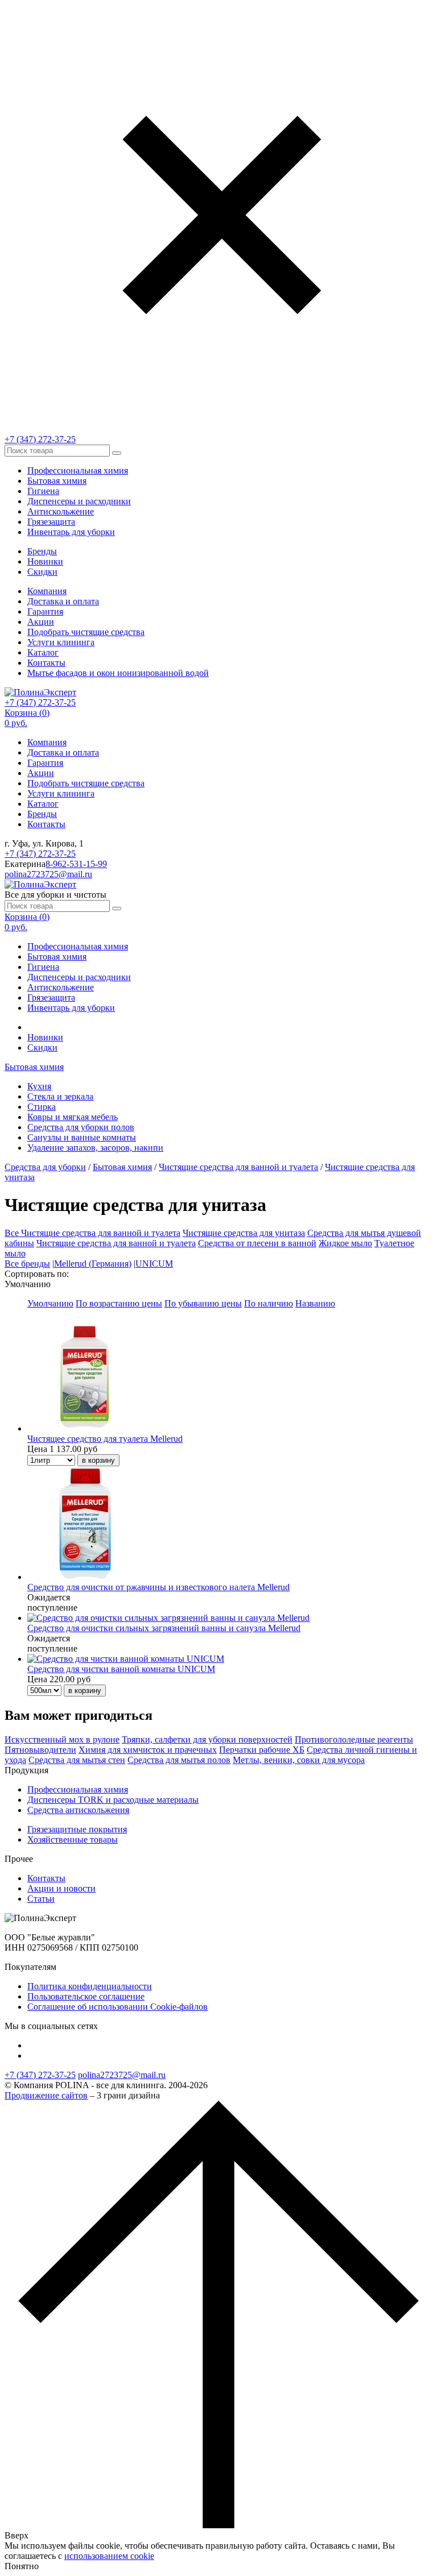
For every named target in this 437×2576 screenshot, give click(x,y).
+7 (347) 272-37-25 (40, 439)
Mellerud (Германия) (93, 1264)
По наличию (269, 1303)
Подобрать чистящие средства (86, 632)
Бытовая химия (57, 481)
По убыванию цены (203, 1303)
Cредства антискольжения (78, 1810)
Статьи (41, 1899)
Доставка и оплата (63, 601)
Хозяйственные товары (73, 1839)
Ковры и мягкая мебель (73, 1117)
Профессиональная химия (78, 470)
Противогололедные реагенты (354, 1739)
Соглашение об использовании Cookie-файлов (118, 2007)
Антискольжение (61, 511)
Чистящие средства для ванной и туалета (238, 1167)
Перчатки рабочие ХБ (262, 1750)
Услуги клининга (61, 642)
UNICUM (154, 1264)
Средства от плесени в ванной (257, 1243)
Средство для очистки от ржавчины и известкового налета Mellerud (158, 1587)
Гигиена (43, 491)
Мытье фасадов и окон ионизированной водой (118, 673)
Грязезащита (51, 522)
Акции (41, 622)
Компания (47, 591)
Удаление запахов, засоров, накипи (95, 1148)
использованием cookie (109, 2556)
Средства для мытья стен (77, 1760)
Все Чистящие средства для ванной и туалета (92, 1233)
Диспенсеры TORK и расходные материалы (113, 1800)
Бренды (42, 551)
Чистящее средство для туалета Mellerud (105, 1439)
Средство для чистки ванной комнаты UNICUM (121, 1669)
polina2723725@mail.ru (48, 874)
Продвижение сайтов (46, 2095)
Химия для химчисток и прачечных (148, 1750)
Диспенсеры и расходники (79, 501)
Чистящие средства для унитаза (244, 1233)
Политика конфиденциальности (90, 1986)
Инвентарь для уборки (71, 532)
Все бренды (27, 1264)
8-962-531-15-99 (76, 864)
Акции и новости (61, 1888)
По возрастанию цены (119, 1303)
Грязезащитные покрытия (77, 1829)
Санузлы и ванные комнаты (82, 1137)
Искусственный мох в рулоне (62, 1739)
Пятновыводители (40, 1750)
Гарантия (45, 611)
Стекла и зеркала (60, 1096)
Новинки (45, 561)
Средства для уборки (45, 1167)
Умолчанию (50, 1303)
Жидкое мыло (345, 1243)
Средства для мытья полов (179, 1760)
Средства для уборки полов (81, 1127)
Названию (315, 1303)
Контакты (46, 663)
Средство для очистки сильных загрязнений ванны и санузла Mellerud (164, 1628)
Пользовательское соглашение (86, 1996)
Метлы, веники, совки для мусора (299, 1760)
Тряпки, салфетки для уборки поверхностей (207, 1739)
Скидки (42, 572)
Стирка (42, 1107)
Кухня (39, 1086)
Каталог (43, 652)
